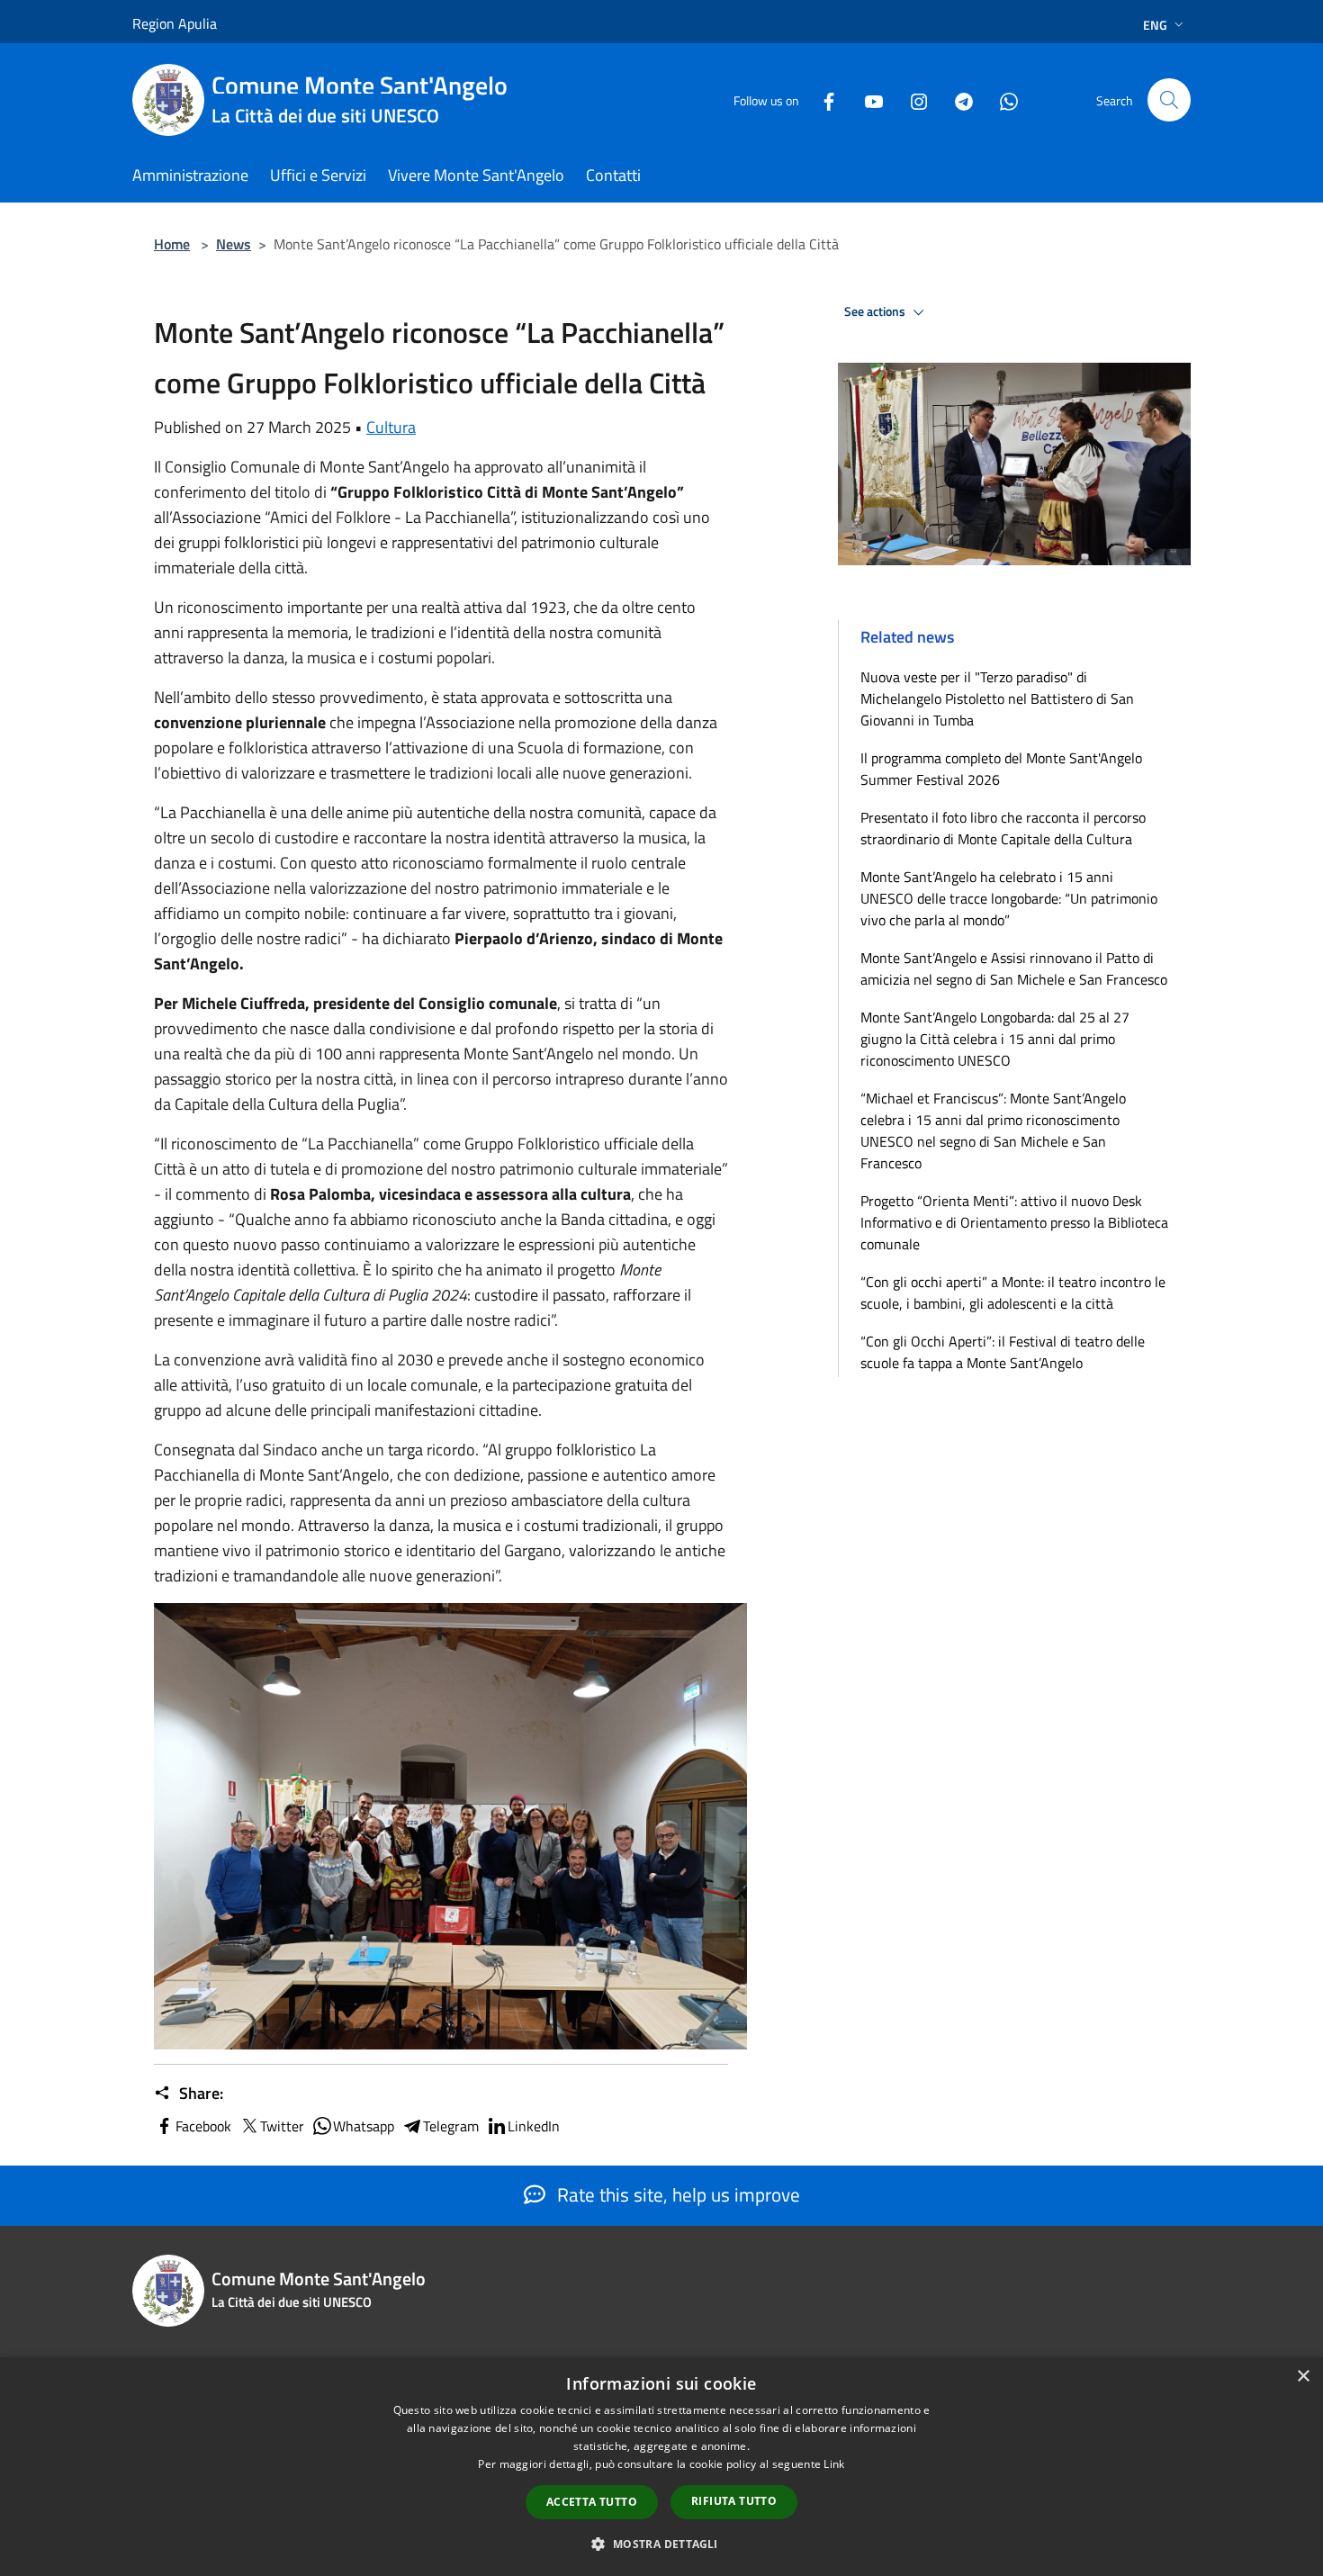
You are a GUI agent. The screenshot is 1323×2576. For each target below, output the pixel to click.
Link (834, 2464)
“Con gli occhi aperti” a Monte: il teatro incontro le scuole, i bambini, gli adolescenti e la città (1013, 1293)
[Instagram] (912, 99)
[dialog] (661, 2467)
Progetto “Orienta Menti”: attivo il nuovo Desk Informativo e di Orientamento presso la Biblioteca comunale (1014, 1222)
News (234, 244)
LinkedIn (534, 2126)
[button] (661, 2544)
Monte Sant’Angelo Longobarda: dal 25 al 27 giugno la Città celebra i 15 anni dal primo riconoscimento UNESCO (995, 1039)
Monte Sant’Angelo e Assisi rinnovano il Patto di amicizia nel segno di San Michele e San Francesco (1014, 968)
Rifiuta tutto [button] (734, 2501)
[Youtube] (867, 99)
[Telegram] (957, 99)
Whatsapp (364, 2126)
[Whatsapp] (1002, 99)
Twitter (282, 2126)
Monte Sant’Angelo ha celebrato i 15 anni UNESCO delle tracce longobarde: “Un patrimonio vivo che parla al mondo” (1009, 898)
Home (172, 244)
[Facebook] (822, 99)
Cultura (391, 427)
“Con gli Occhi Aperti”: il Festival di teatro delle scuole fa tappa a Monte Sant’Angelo (1003, 1352)
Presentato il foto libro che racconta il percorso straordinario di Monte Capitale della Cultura (1003, 828)
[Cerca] (1169, 100)
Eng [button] (1155, 25)
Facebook (203, 2126)
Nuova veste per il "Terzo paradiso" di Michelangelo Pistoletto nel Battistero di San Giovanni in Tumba (997, 698)
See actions (876, 311)
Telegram (451, 2126)
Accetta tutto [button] (592, 2502)
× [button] (1303, 2377)
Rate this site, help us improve (676, 2194)
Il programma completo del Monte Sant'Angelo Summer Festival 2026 (1001, 769)
